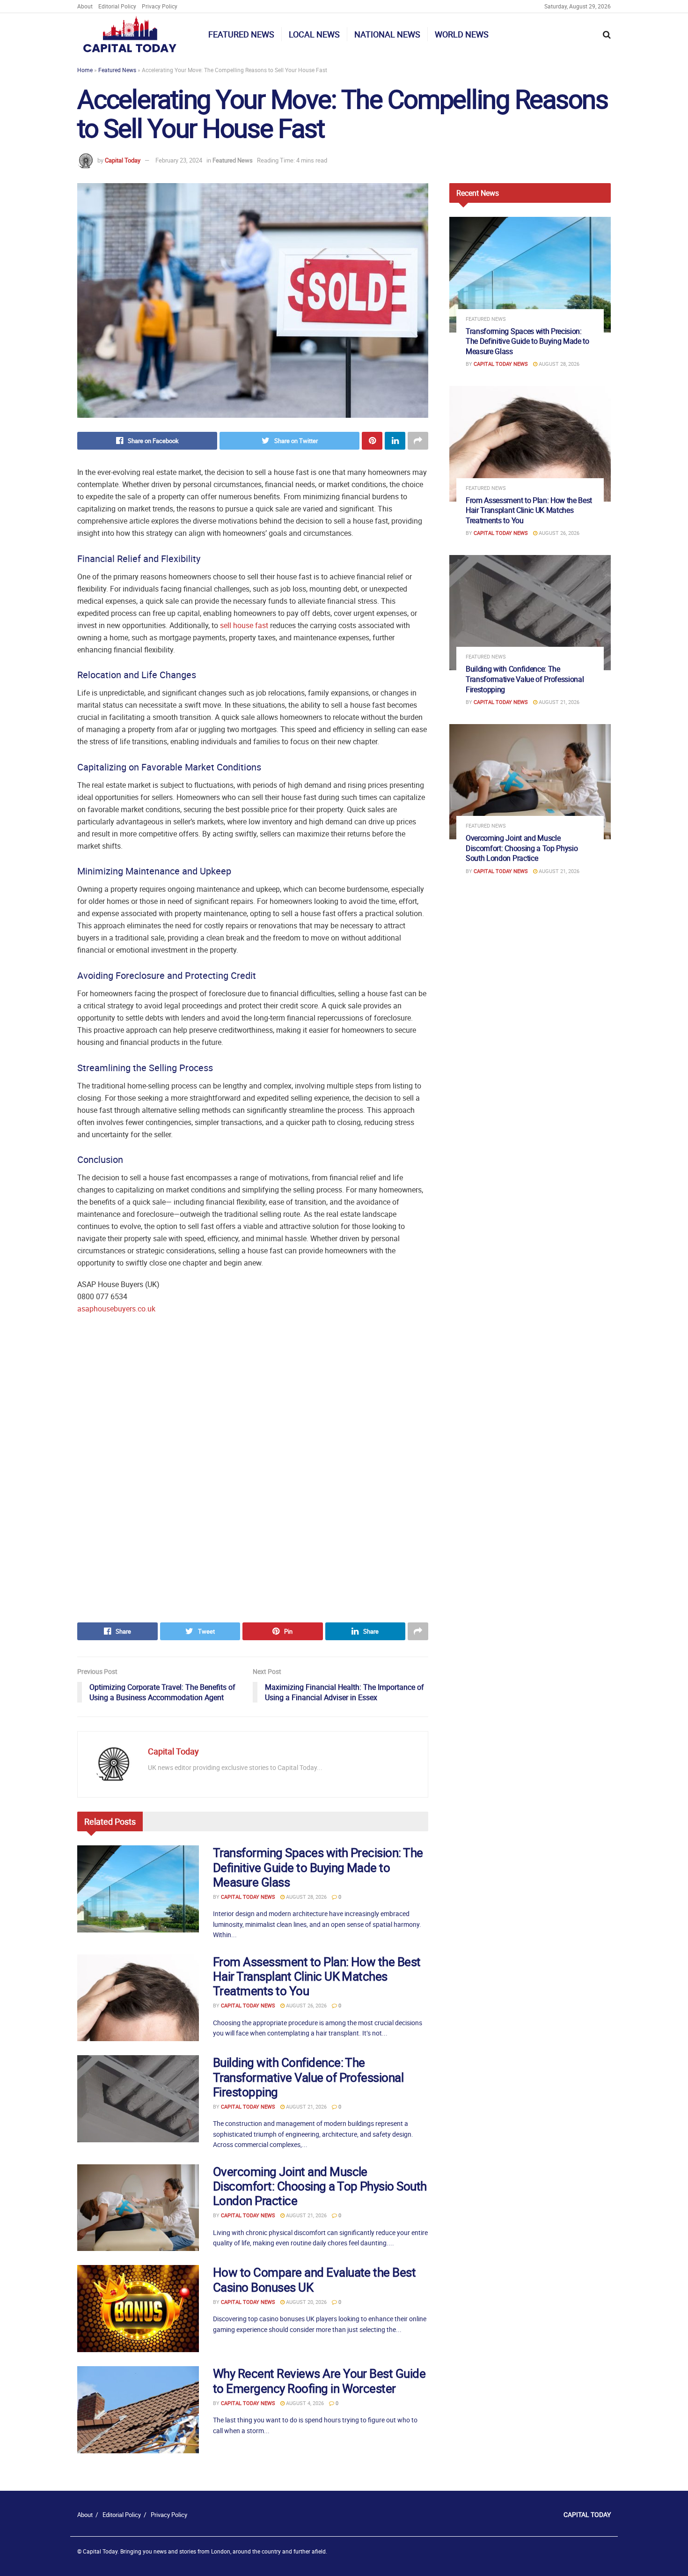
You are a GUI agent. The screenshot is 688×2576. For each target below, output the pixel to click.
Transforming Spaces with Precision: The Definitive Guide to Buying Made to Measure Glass (318, 1867)
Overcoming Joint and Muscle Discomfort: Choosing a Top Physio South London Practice (320, 2186)
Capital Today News (248, 1897)
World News (462, 34)
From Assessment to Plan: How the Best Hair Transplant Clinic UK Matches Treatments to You (317, 1976)
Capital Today (123, 160)
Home (85, 70)
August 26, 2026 (306, 2005)
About (85, 6)
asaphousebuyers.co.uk (116, 1309)
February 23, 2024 (179, 160)
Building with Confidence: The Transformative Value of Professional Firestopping (308, 2077)
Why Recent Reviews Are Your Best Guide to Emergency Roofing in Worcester (319, 2381)
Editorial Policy (117, 6)
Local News (314, 34)
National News (387, 34)
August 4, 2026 (304, 2403)
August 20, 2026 (306, 2302)
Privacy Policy (160, 6)
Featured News (241, 34)
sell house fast (244, 625)
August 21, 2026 (306, 2106)
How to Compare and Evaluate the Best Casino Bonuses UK (314, 2280)
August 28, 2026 (306, 1897)
